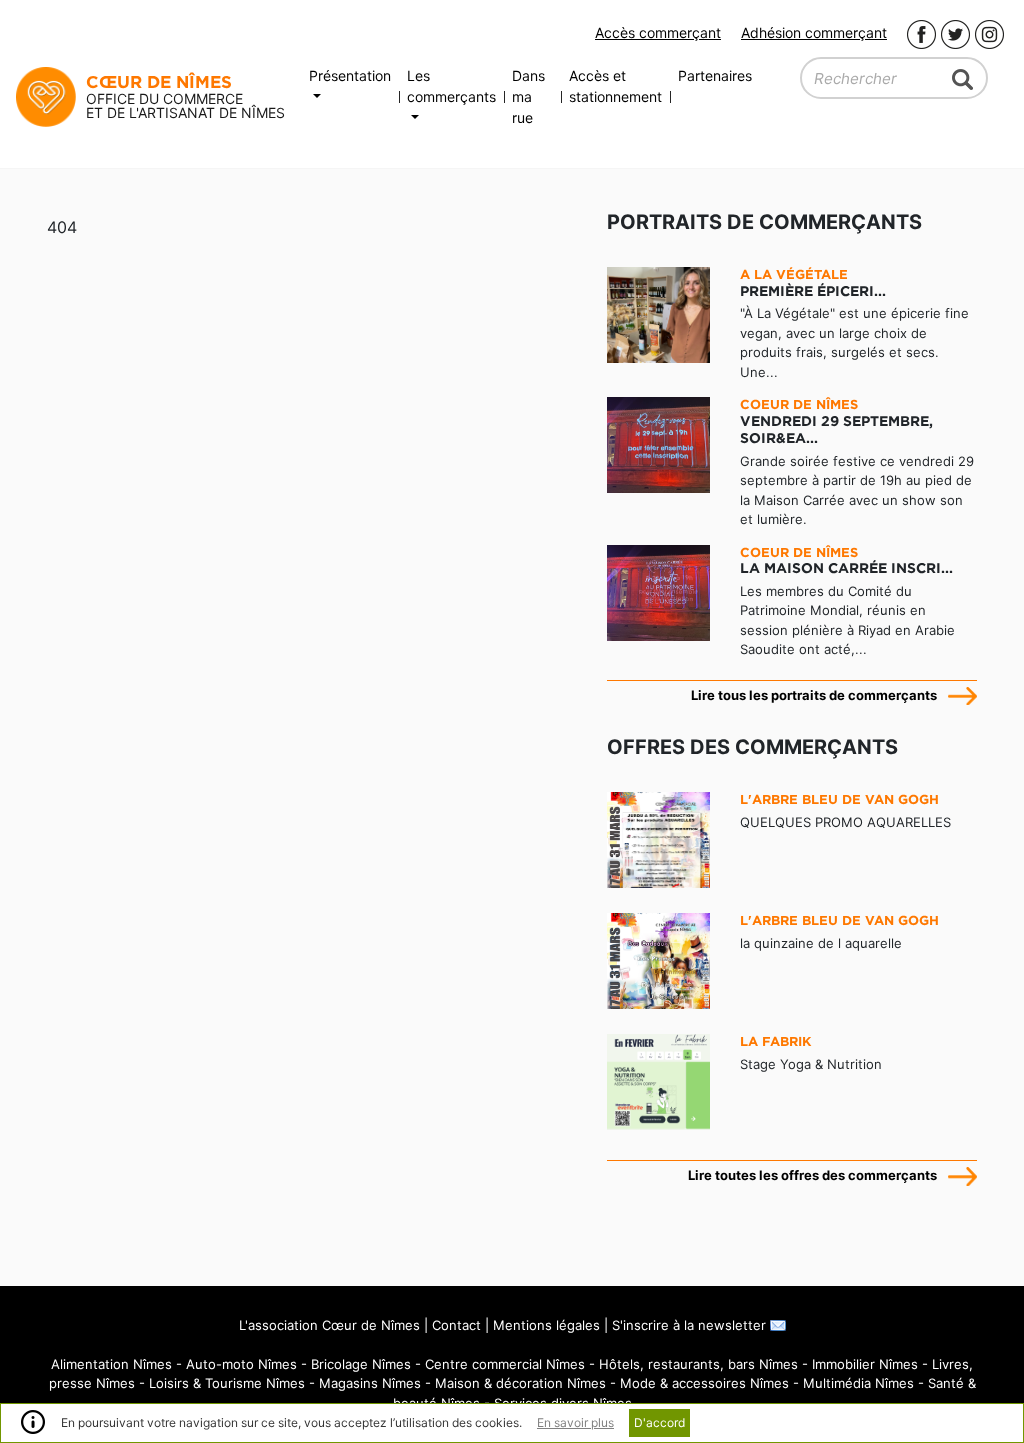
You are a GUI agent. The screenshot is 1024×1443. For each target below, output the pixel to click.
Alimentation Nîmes (111, 1364)
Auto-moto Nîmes (241, 1364)
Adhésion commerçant (814, 32)
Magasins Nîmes (370, 1383)
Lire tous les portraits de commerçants (814, 695)
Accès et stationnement (615, 86)
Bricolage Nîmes (361, 1364)
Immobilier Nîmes (865, 1364)
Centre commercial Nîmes (505, 1364)
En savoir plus (575, 1422)
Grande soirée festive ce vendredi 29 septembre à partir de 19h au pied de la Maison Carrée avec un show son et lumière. (857, 462)
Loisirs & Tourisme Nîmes (227, 1383)
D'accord (659, 1422)
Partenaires (715, 75)
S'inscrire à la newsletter (691, 1325)
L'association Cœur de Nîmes (329, 1325)
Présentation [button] (350, 75)
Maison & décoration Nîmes (520, 1383)
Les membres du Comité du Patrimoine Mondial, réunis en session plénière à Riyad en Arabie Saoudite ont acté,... (847, 601)
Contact (456, 1325)
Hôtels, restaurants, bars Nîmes (698, 1364)
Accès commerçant (658, 32)
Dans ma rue (528, 96)
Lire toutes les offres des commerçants (812, 1175)
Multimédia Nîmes (858, 1383)
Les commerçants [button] (451, 86)
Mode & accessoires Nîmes (704, 1383)
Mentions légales (546, 1325)
